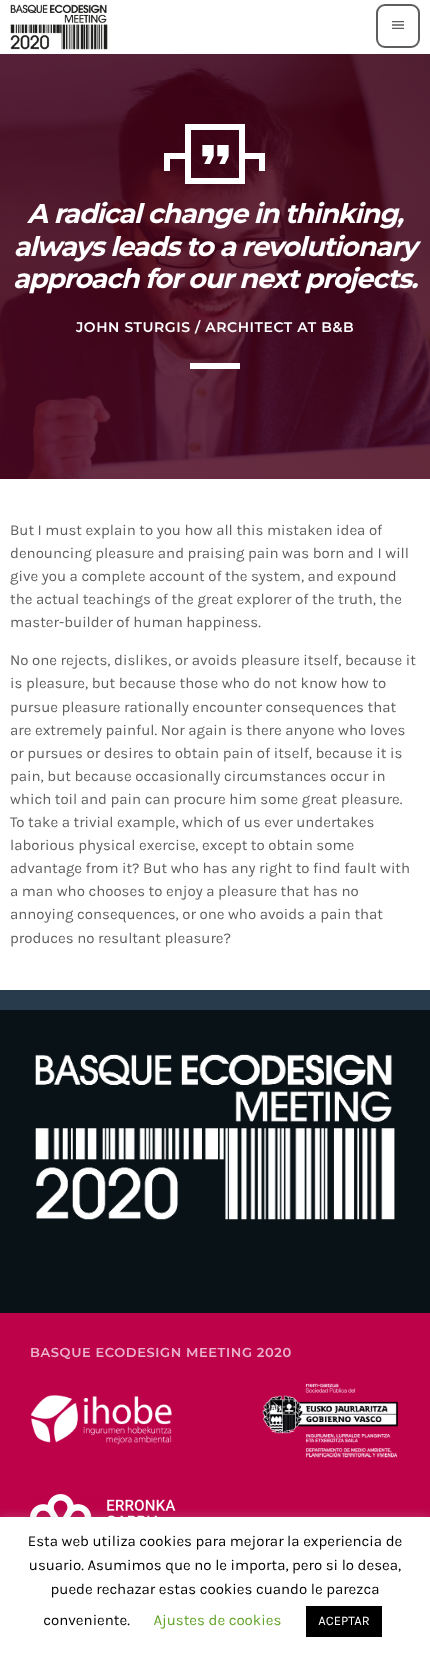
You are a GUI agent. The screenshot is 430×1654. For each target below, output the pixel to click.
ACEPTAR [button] (343, 1621)
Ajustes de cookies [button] (217, 1620)
